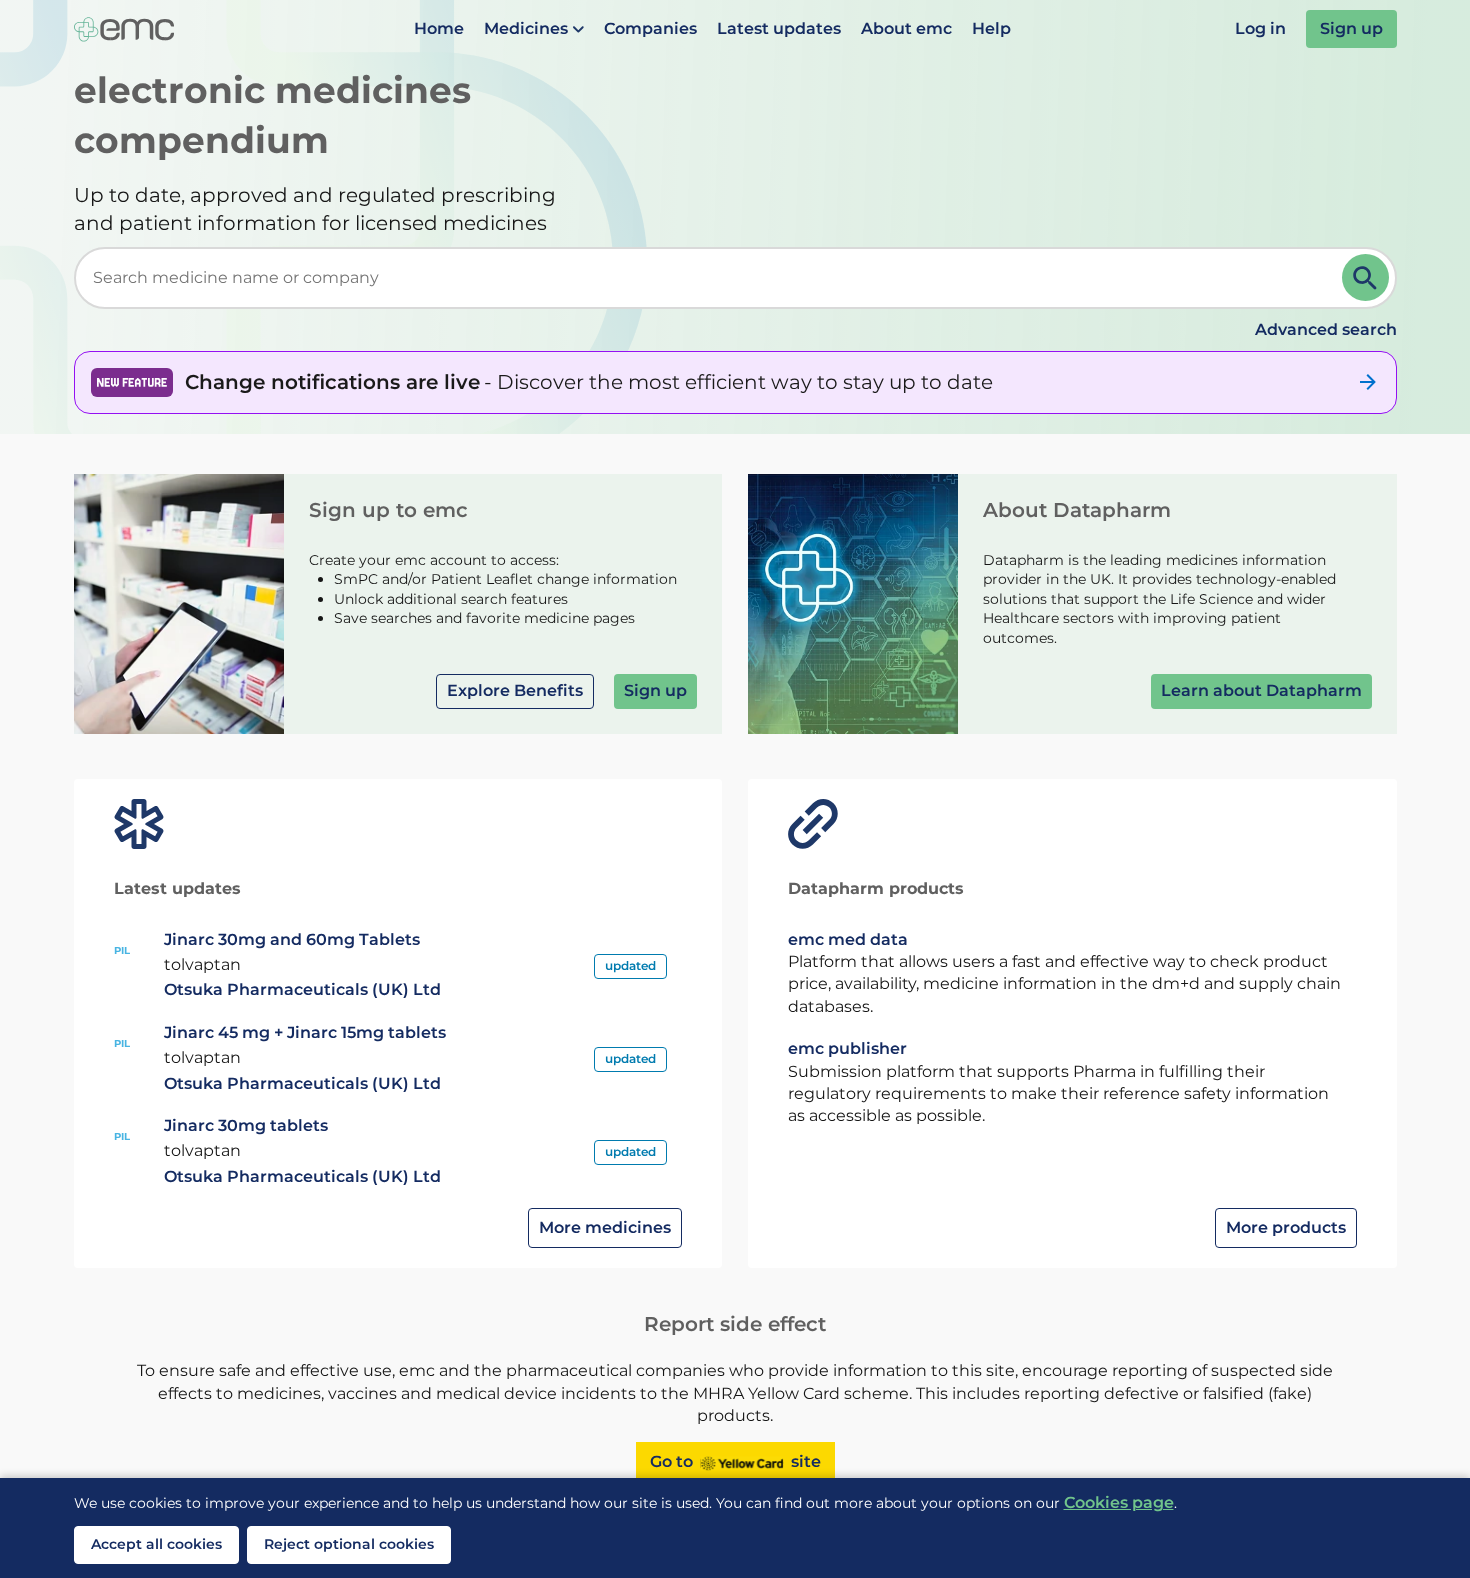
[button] (534, 29)
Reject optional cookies (349, 1544)
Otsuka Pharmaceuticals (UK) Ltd (302, 989)
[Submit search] (1365, 277)
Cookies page (1119, 1502)
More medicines (605, 1227)
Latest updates (779, 28)
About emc (906, 28)
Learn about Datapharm (1261, 690)
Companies (650, 28)
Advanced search (1326, 329)
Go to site (735, 1461)
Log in (1260, 28)
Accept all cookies (156, 1544)
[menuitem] (439, 29)
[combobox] (712, 278)
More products (1286, 1227)
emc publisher (847, 1048)
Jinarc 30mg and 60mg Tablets (292, 939)
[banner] (735, 382)
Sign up (1351, 28)
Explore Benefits (515, 690)
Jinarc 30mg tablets (246, 1125)
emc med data (848, 939)
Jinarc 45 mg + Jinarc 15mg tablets (305, 1032)
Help (991, 28)
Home (439, 28)
